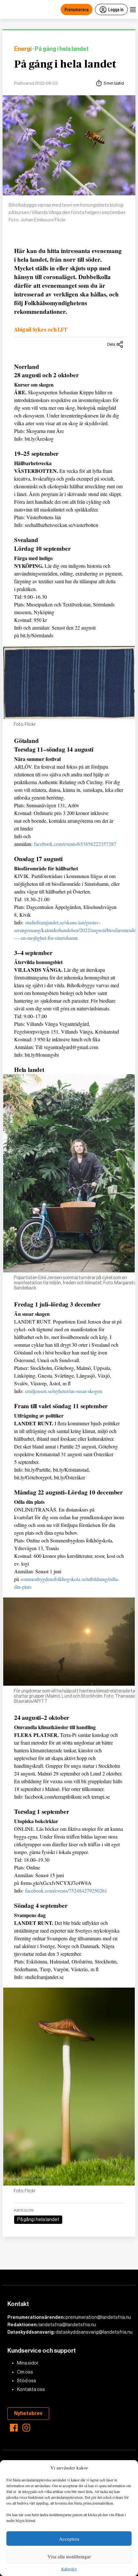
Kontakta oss (31, 2389)
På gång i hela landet (65, 64)
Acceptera (69, 2539)
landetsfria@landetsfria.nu (67, 2325)
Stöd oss (27, 2381)
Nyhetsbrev (28, 2413)
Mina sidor (28, 2363)
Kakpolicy (69, 2569)
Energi (23, 49)
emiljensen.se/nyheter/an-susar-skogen (64, 1391)
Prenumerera (77, 9)
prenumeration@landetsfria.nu (98, 2317)
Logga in (116, 9)
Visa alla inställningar (69, 2556)
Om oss (25, 2372)
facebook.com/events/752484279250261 (66, 1891)
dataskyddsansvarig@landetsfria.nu (94, 2332)
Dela (111, 344)
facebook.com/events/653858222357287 (75, 844)
